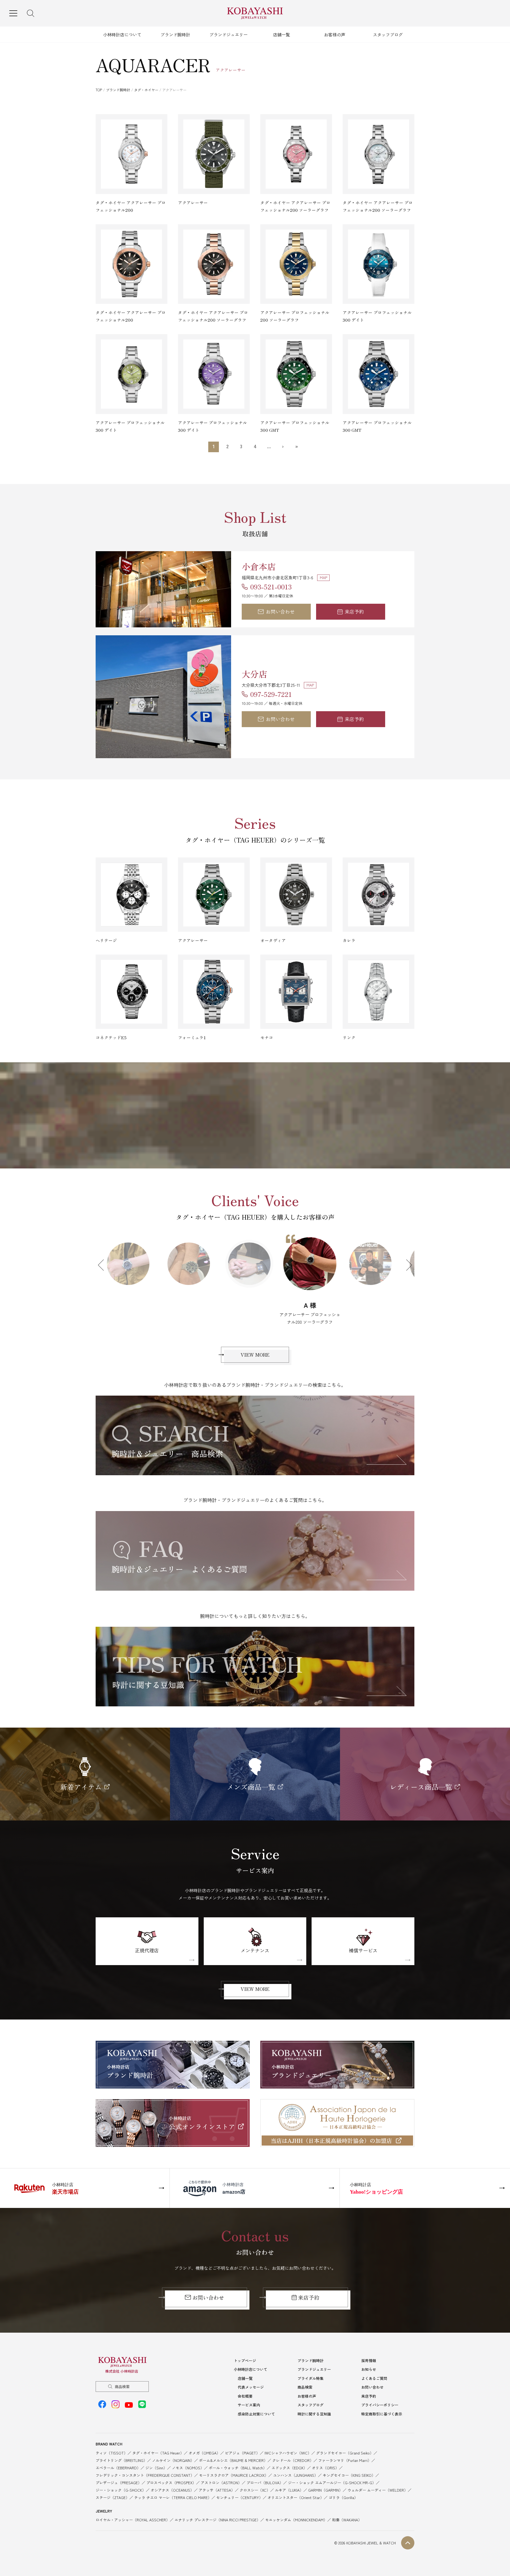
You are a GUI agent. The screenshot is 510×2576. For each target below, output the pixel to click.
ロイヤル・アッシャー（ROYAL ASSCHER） (133, 2512)
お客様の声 (335, 34)
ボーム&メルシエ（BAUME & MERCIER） (233, 2453)
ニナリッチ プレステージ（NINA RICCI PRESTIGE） (217, 2512)
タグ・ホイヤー (146, 90)
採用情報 (369, 2353)
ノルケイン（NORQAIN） (173, 2453)
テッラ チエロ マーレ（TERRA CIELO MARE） (173, 2490)
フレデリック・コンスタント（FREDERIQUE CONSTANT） (145, 2468)
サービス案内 (249, 2397)
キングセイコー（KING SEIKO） (349, 2468)
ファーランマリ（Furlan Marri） (345, 2453)
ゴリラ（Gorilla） (343, 2490)
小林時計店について (122, 34)
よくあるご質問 (374, 2371)
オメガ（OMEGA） (204, 2445)
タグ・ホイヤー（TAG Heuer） (158, 2445)
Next (406, 1265)
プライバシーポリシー (380, 2397)
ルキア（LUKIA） (289, 2483)
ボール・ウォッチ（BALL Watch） (238, 2460)
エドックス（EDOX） (289, 2460)
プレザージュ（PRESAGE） (119, 2475)
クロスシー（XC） (255, 2483)
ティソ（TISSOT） (112, 2445)
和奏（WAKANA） (347, 2512)
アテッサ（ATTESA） (217, 2483)
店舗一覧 (282, 34)
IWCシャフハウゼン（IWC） (288, 2445)
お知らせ (369, 2362)
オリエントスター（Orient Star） (296, 2490)
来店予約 (354, 611)
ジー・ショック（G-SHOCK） (121, 2483)
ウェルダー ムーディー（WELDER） (378, 2483)
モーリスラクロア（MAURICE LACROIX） (234, 2468)
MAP (324, 577)
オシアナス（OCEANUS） (172, 2483)
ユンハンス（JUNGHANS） (296, 2468)
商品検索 (122, 2379)
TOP (99, 90)
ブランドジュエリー (228, 34)
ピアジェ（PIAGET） (242, 2445)
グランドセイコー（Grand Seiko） (345, 2445)
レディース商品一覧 (421, 1779)
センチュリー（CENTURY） (239, 2490)
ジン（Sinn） (156, 2460)
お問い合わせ (280, 611)
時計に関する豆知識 (314, 2406)
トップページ (245, 2353)
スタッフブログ (388, 34)
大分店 (254, 674)
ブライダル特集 (311, 2371)
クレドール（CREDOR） (293, 2453)
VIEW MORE (255, 1347)
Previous (104, 1265)
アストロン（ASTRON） (221, 2475)
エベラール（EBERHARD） (118, 2460)
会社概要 (245, 2389)
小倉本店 (259, 566)
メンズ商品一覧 (251, 1779)
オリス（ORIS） (325, 2460)
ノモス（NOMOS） (188, 2460)
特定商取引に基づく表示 (382, 2406)
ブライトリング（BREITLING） (121, 2453)
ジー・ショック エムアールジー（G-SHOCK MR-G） (332, 2475)
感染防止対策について (256, 2406)
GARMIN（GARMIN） (325, 2483)
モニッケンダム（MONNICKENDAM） (296, 2512)
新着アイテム (81, 1779)
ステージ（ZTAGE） (112, 2490)
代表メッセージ (251, 2380)
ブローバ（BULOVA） (265, 2475)
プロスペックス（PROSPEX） (171, 2475)
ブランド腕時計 (175, 34)
